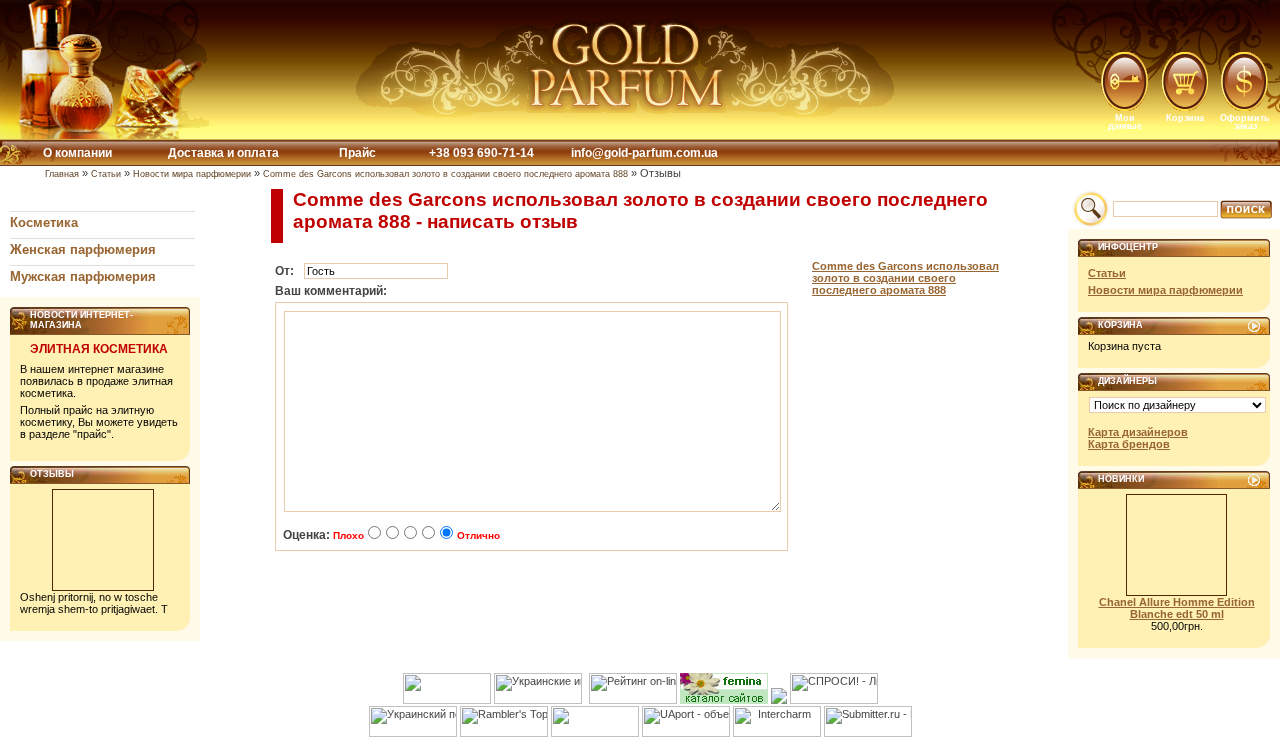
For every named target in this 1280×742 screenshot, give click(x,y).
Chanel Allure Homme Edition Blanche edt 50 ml (1177, 608)
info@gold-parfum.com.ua (644, 153)
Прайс (357, 153)
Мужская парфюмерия (83, 276)
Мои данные (1125, 122)
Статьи (106, 174)
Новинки (1121, 479)
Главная (62, 174)
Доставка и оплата (223, 153)
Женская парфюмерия (83, 249)
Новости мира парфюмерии (192, 174)
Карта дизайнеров (1138, 432)
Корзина (1185, 118)
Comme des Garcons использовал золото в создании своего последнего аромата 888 (445, 174)
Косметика (44, 222)
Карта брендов (1129, 444)
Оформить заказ (1245, 122)
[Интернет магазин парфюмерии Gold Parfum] (627, 113)
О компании (77, 153)
